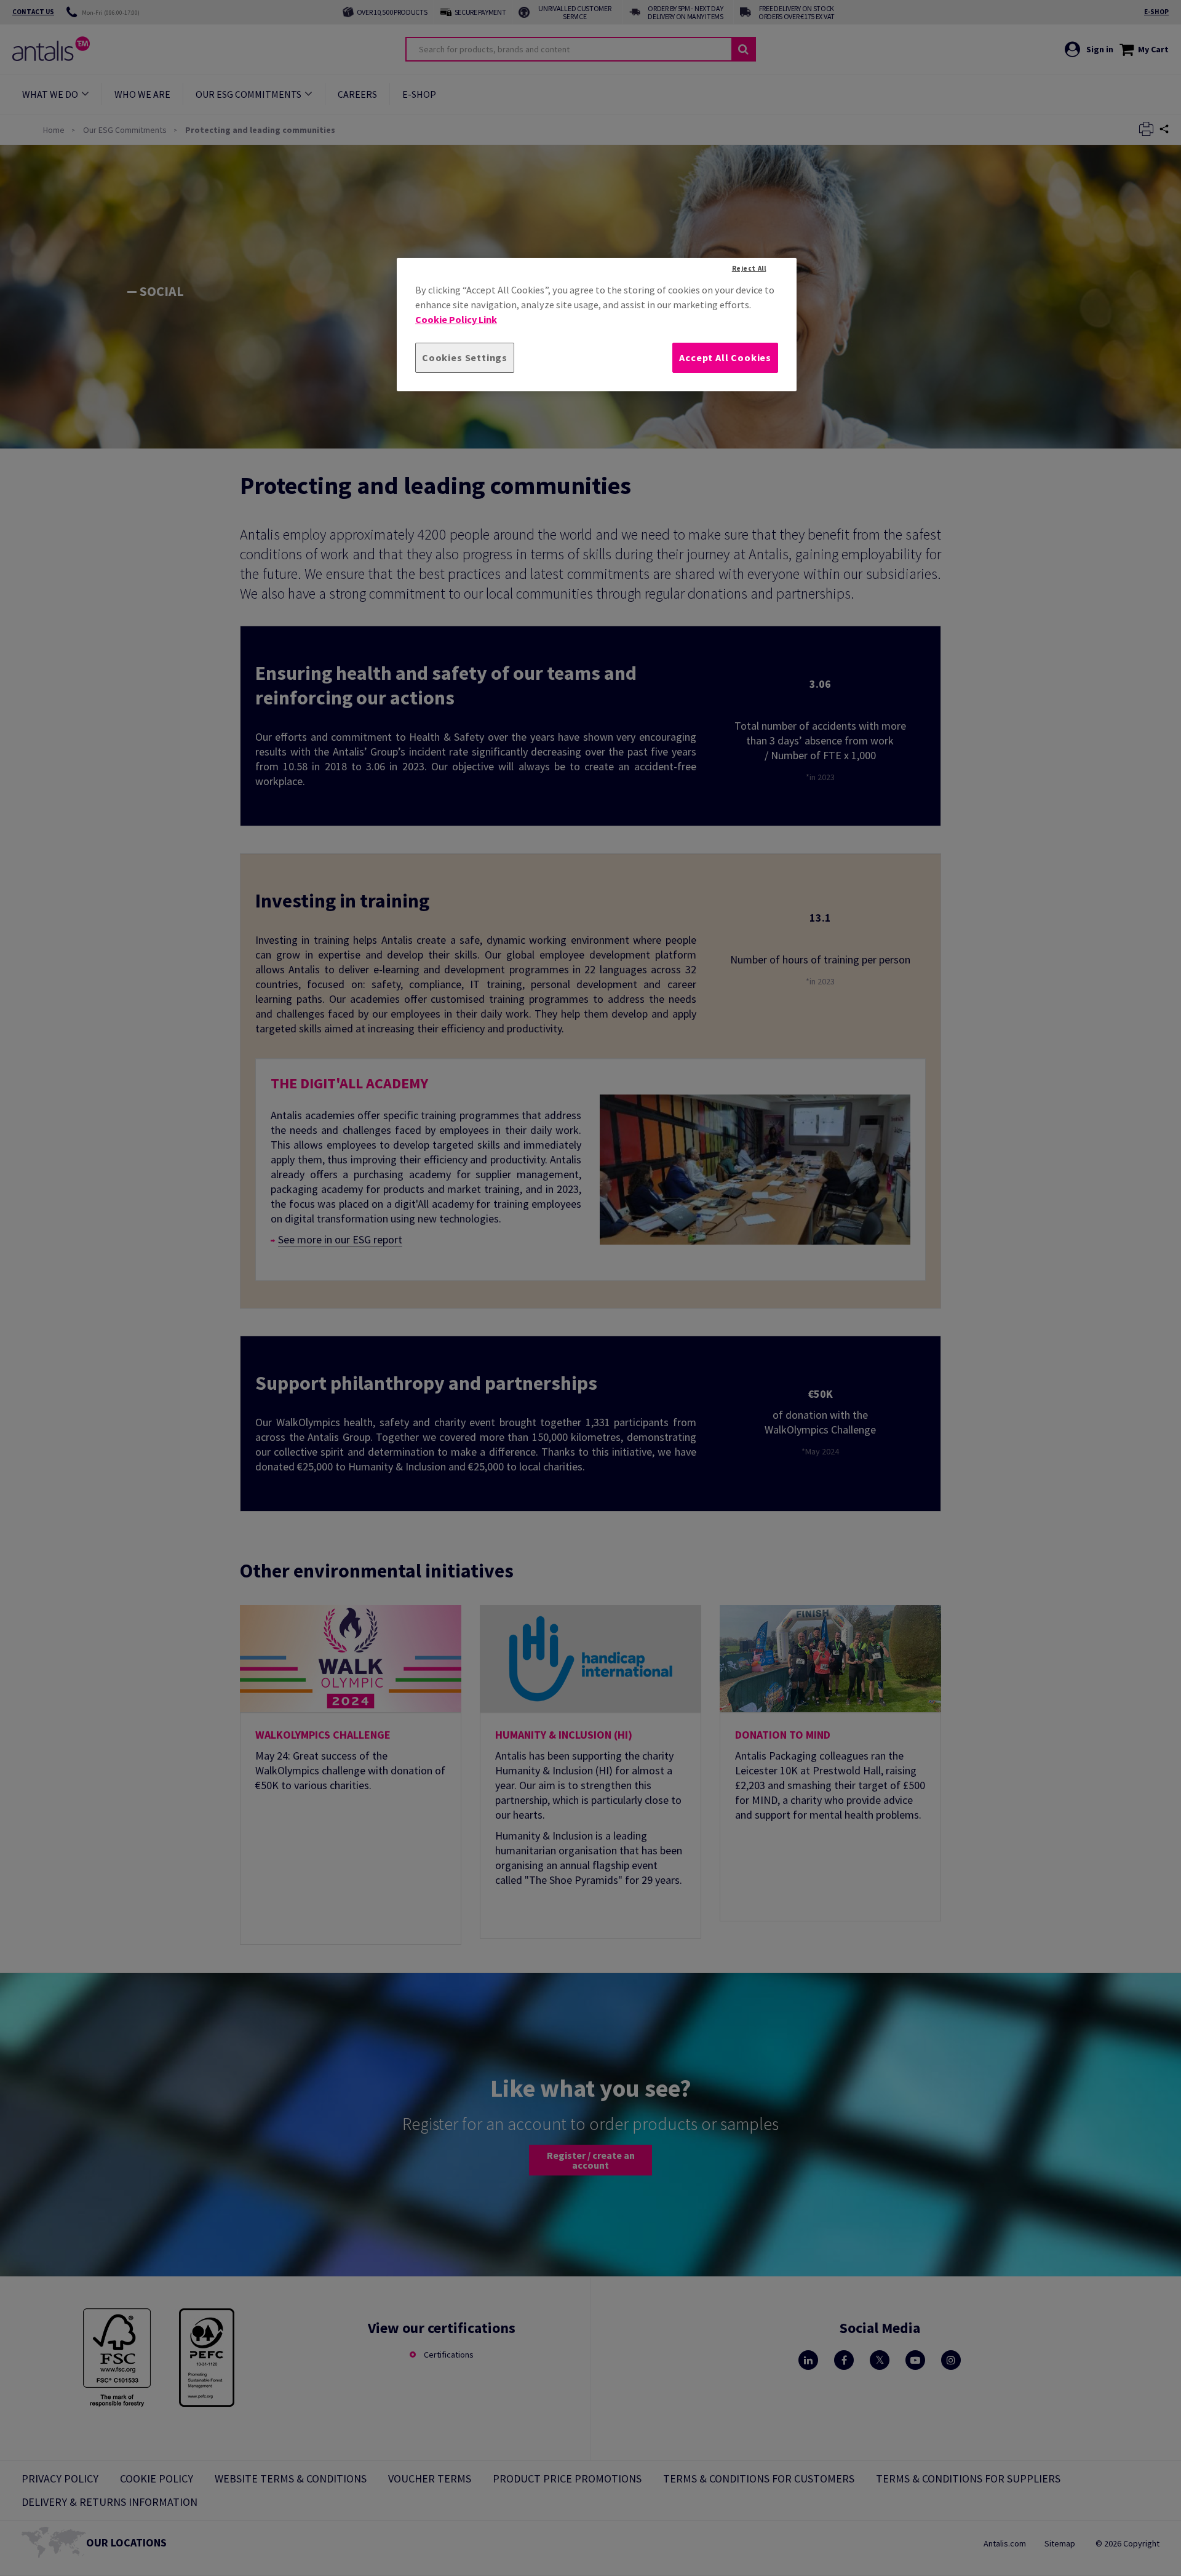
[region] (597, 325)
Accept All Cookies (725, 357)
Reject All (749, 268)
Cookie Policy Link (456, 319)
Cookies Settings (465, 357)
